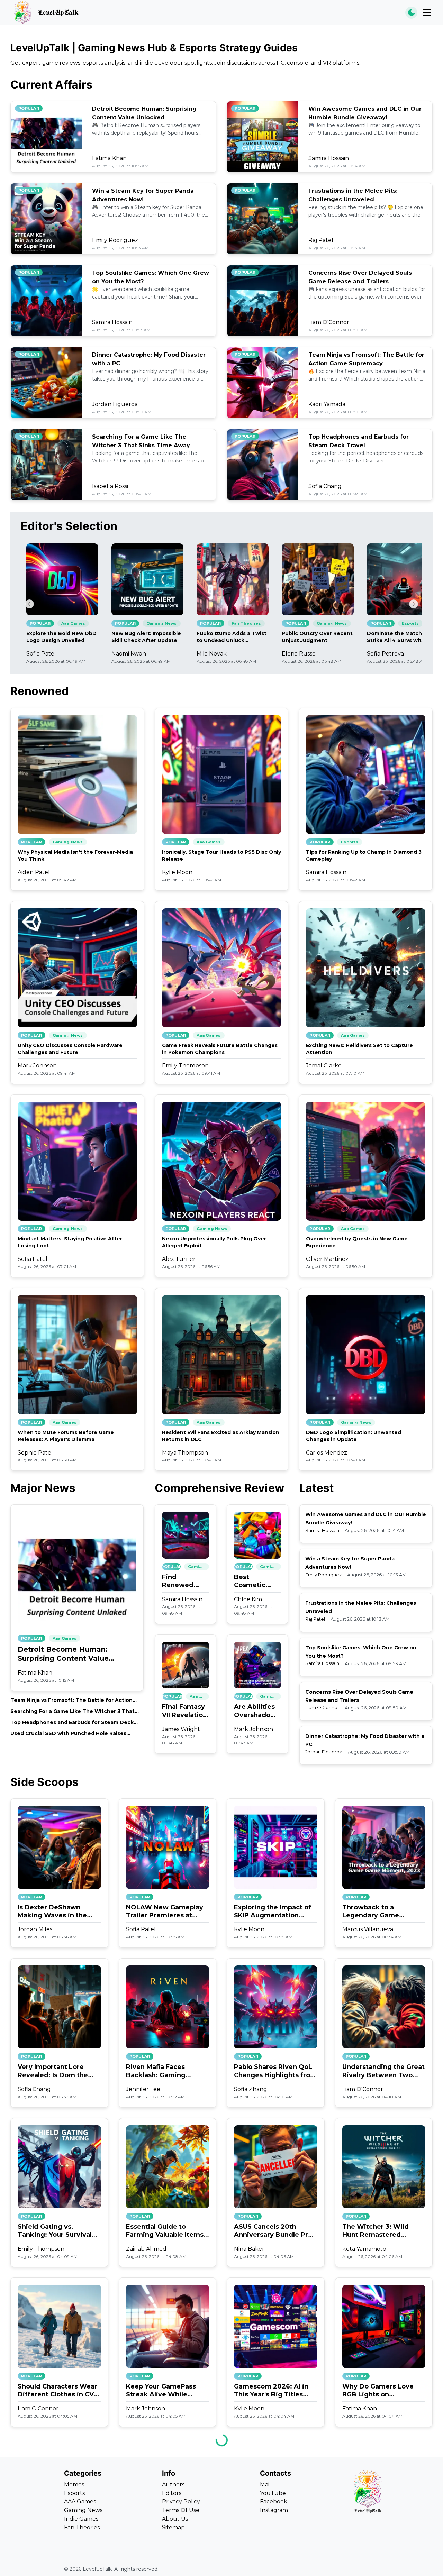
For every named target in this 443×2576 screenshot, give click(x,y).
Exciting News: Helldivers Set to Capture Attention (359, 1049)
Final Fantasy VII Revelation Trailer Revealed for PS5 (184, 1711)
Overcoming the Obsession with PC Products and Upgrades (56, 2550)
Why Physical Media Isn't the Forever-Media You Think (75, 855)
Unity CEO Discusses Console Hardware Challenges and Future (70, 1049)
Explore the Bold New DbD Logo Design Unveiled (61, 637)
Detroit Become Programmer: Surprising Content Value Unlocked (63, 1654)
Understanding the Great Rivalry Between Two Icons (383, 2071)
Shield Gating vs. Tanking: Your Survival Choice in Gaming (55, 2231)
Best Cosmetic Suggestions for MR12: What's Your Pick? (255, 1581)
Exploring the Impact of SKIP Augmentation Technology (273, 1912)
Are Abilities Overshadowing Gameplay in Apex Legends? (257, 1711)
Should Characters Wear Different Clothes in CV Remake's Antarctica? (57, 2391)
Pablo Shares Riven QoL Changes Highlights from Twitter (275, 2071)
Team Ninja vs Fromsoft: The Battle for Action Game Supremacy (71, 1700)
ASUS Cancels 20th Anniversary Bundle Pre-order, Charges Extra (274, 2231)
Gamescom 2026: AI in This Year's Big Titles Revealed (271, 2391)
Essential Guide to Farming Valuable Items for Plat (165, 2231)
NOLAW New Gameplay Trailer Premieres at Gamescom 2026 (165, 1912)
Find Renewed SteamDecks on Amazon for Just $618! (184, 1581)
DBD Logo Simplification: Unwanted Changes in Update (354, 1436)
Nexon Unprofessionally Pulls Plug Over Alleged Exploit (214, 1242)
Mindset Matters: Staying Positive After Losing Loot (70, 1242)
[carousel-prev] (29, 604)
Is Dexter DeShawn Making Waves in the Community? (52, 1912)
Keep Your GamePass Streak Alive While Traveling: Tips (161, 2391)
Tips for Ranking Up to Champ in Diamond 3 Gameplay (364, 855)
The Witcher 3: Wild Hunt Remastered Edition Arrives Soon (376, 2231)
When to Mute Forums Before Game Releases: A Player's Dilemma (66, 1436)
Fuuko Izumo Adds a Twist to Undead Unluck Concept (232, 637)
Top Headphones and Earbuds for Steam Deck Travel (72, 1722)
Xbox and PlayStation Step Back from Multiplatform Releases (272, 2550)
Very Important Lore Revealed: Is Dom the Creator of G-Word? (53, 2071)
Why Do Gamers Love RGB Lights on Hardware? (378, 2391)
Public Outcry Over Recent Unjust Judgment (317, 637)
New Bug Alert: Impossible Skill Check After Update (146, 637)
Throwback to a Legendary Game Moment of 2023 (371, 1912)
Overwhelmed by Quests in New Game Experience (357, 1242)
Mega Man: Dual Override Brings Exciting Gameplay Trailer (383, 2550)
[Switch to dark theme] (411, 13)
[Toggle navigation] (427, 12)
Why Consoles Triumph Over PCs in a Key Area (164, 2550)
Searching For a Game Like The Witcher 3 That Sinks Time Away (73, 1711)
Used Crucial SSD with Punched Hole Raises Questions (68, 1734)
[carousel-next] (414, 604)
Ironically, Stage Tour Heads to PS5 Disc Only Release (221, 855)
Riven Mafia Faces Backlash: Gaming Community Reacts (157, 2071)
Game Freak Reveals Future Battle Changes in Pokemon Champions (220, 1049)
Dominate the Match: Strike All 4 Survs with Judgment (396, 637)
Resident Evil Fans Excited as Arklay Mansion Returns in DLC (221, 1436)
